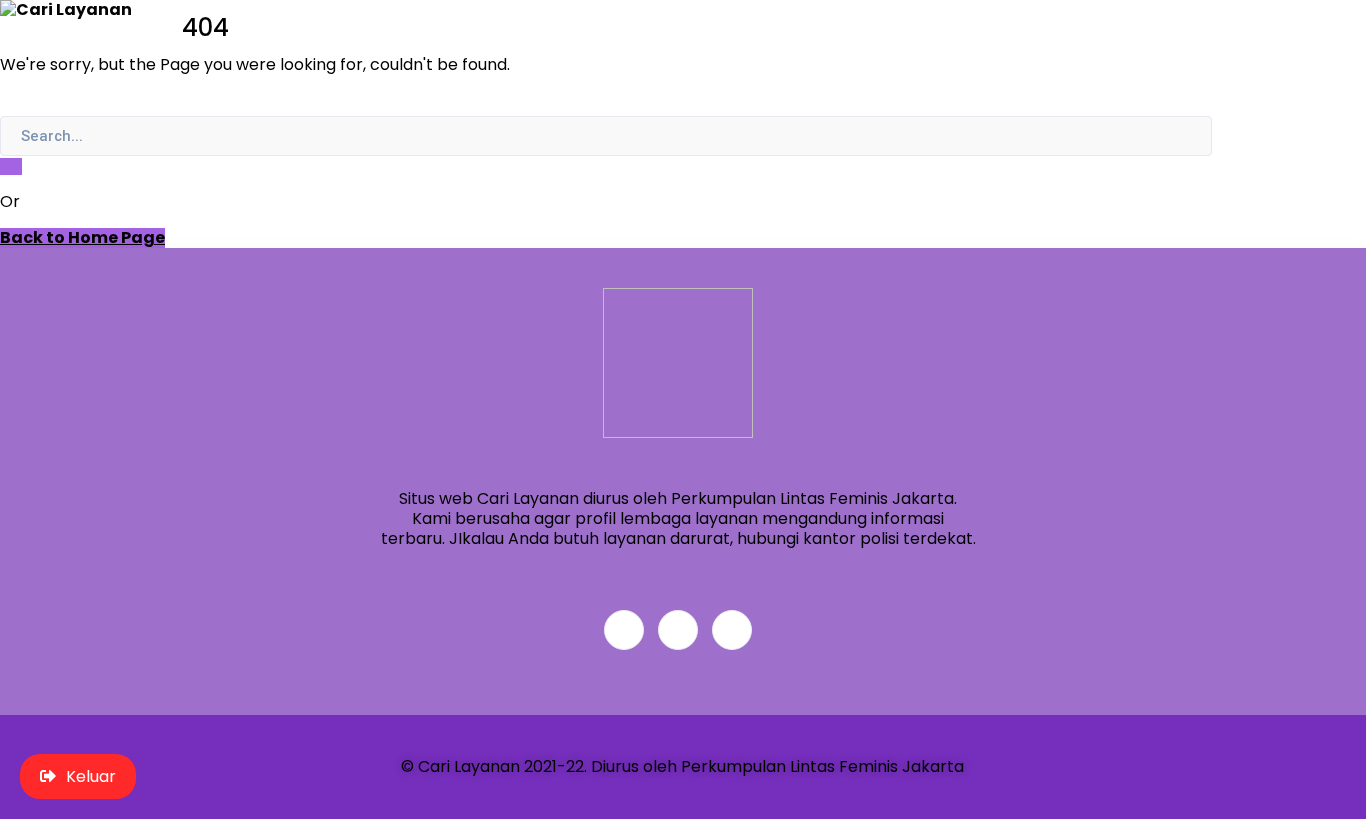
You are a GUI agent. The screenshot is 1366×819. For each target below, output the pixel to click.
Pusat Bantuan (1260, 25)
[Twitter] (678, 630)
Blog (1211, 46)
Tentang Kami (1257, 67)
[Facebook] (624, 630)
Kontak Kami (1250, 88)
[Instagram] (732, 630)
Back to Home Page (82, 238)
